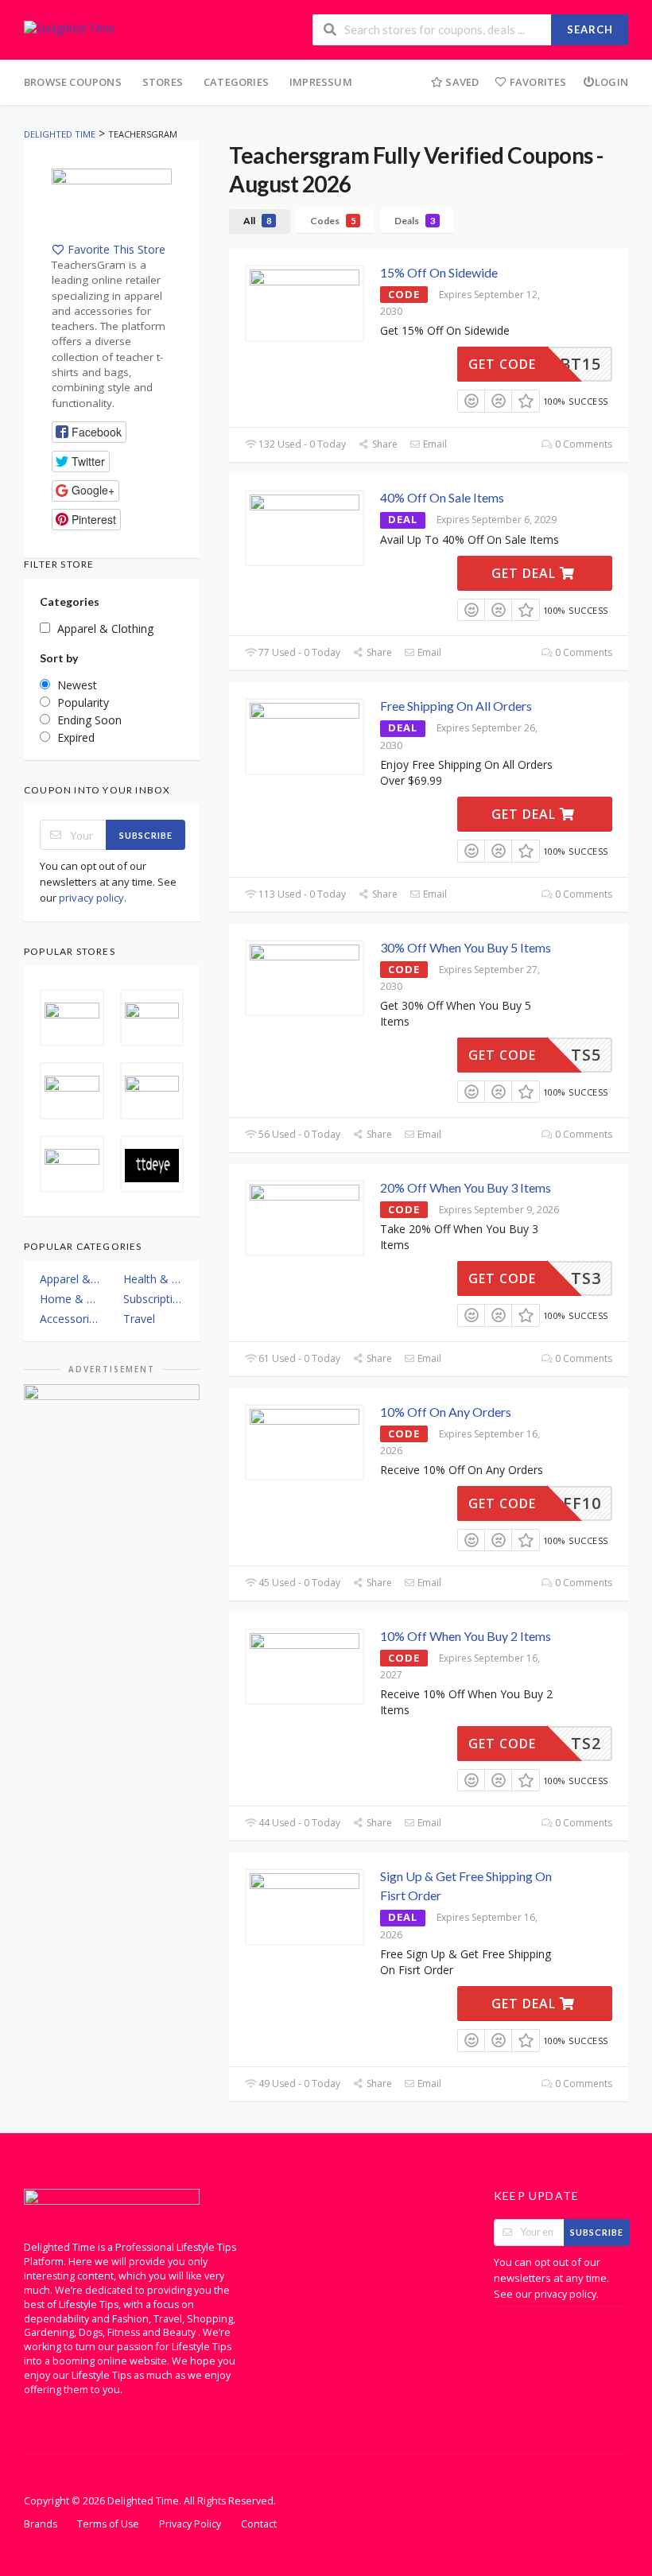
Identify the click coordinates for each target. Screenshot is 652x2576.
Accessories (70, 1319)
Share (383, 444)
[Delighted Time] (70, 27)
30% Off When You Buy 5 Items (466, 947)
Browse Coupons (73, 82)
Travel (139, 1319)
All (257, 221)
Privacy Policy (190, 2524)
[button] (89, 432)
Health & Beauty (154, 1279)
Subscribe (146, 835)
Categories (236, 82)
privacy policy (91, 898)
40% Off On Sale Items (442, 497)
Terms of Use (108, 2524)
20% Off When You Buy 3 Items (466, 1187)
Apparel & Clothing (70, 1279)
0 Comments (582, 444)
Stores (163, 82)
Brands (41, 2524)
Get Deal (526, 573)
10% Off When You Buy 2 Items (466, 1636)
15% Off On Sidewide (439, 272)
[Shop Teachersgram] (112, 204)
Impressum (321, 82)
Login (611, 82)
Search (590, 29)
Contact (259, 2524)
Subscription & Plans (154, 1299)
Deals (415, 221)
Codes (333, 221)
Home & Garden (70, 1299)
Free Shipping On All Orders (456, 706)
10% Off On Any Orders (446, 1412)
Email (434, 444)
